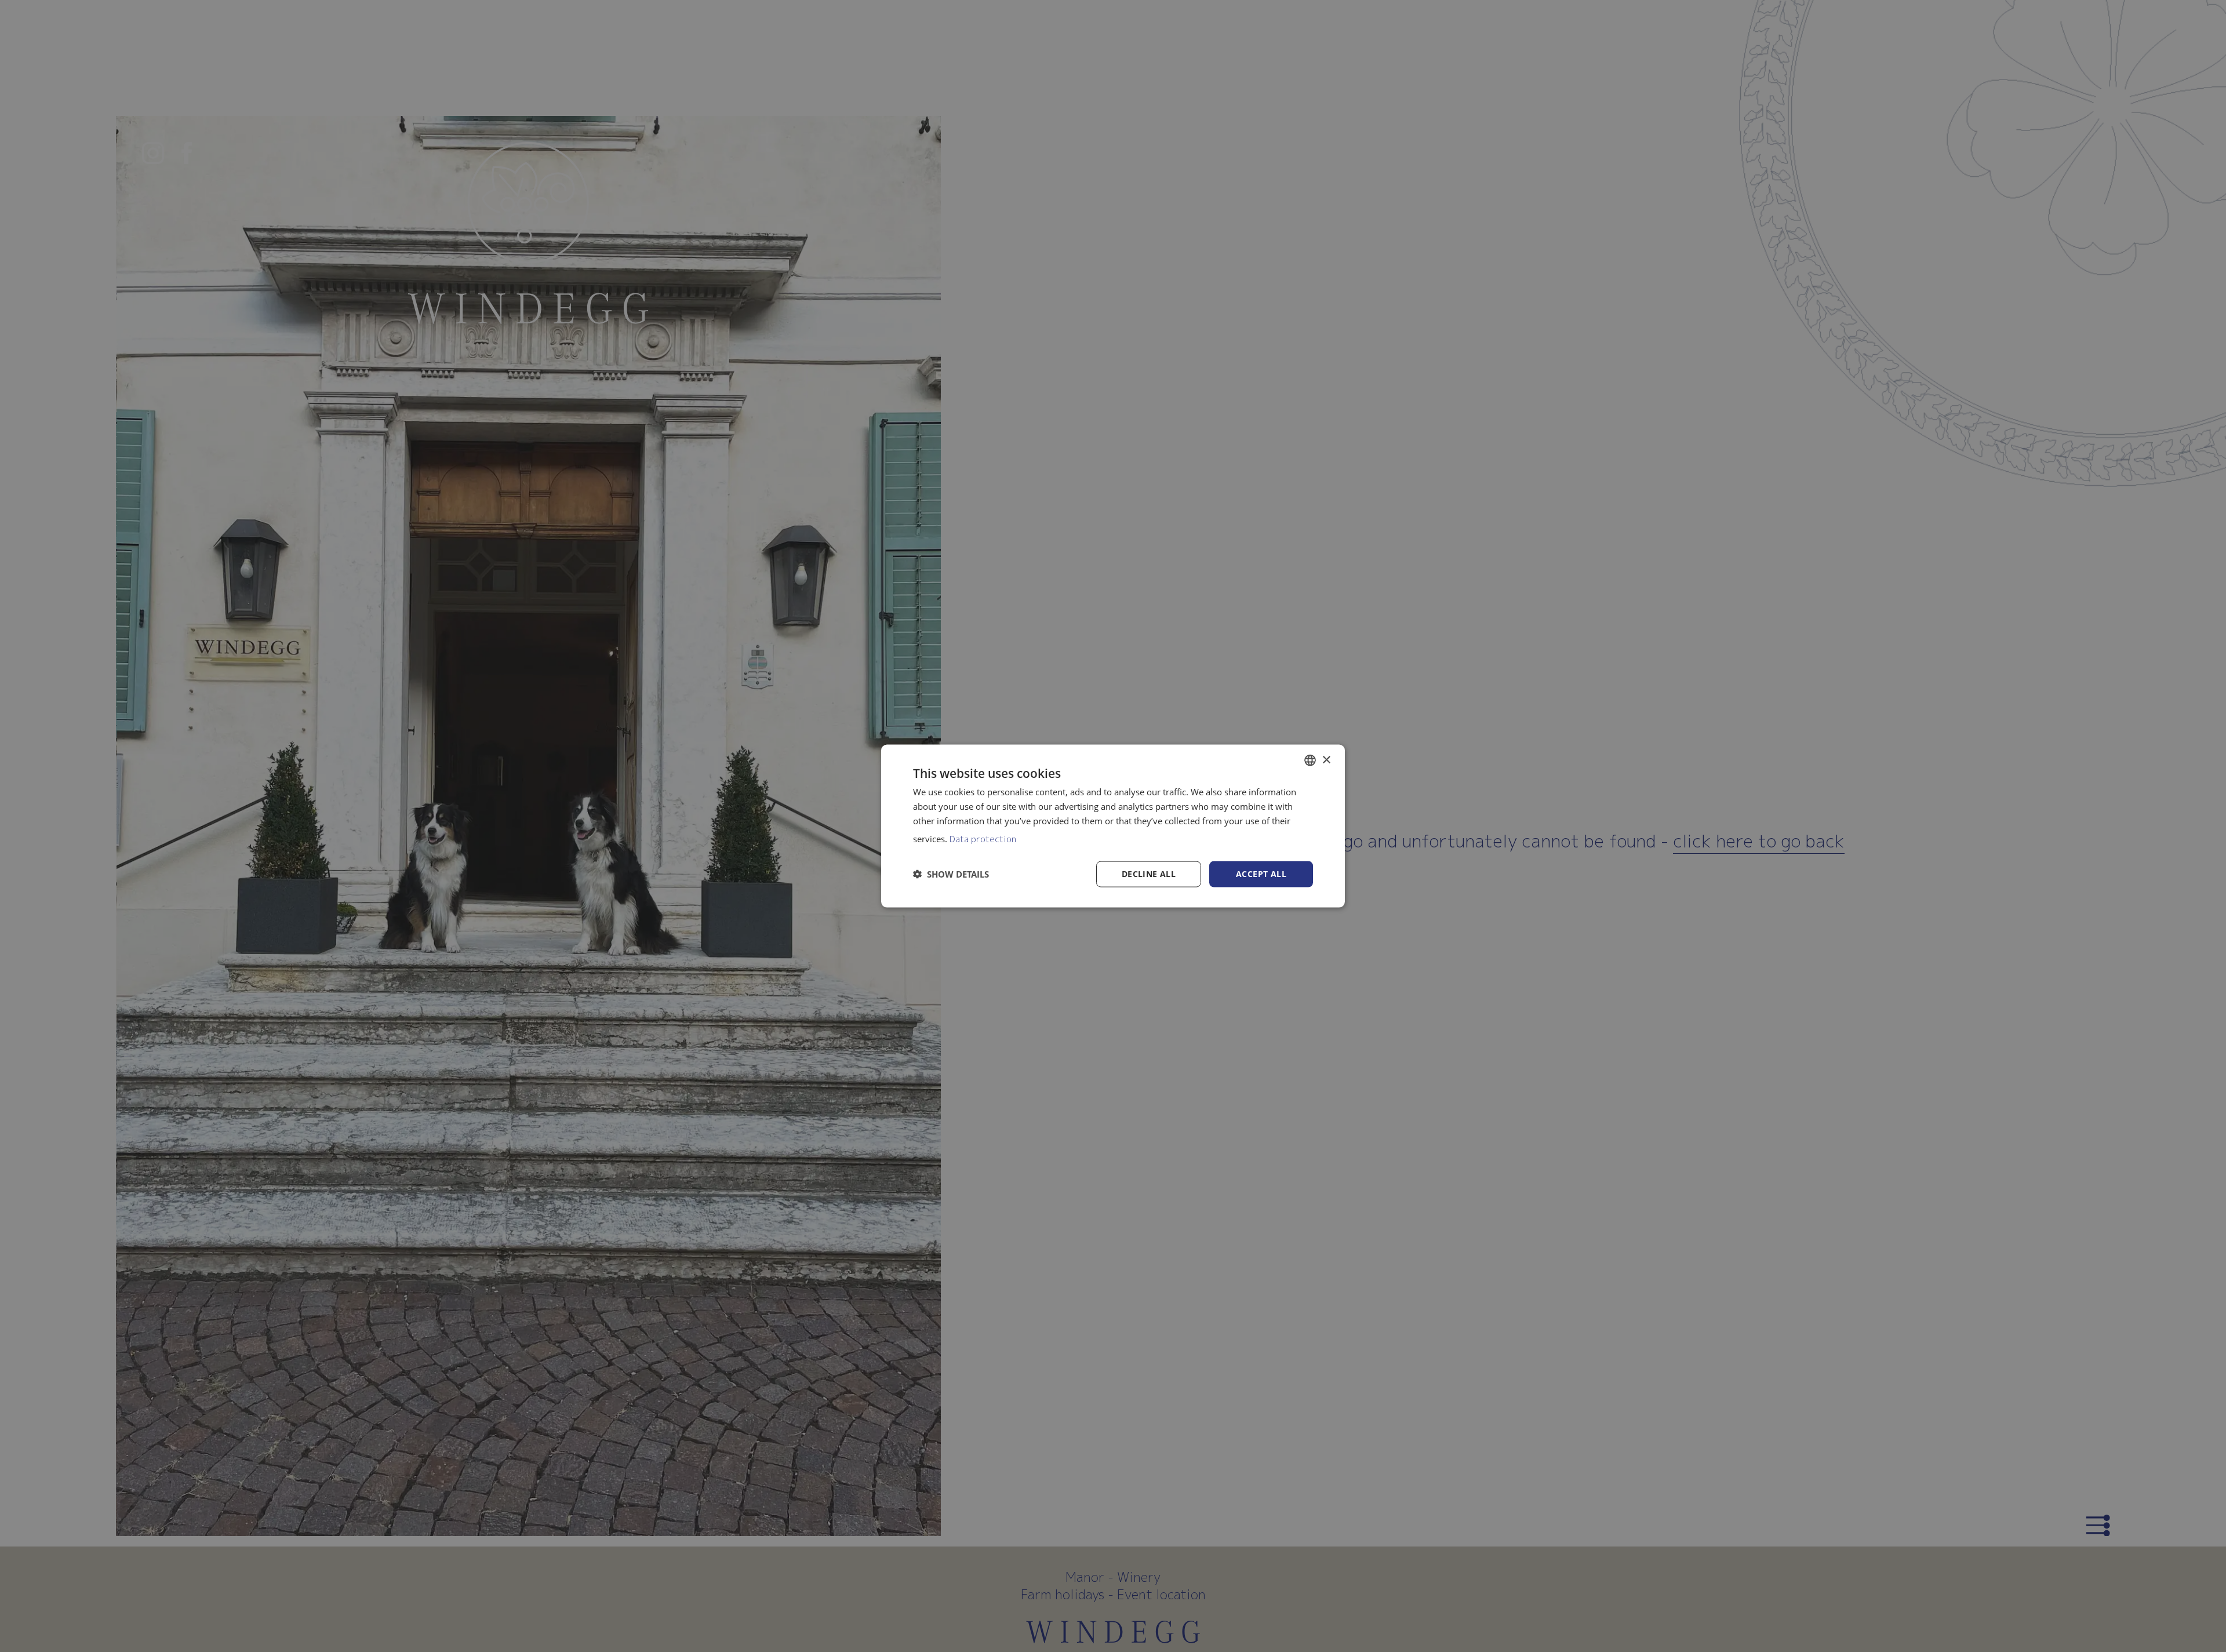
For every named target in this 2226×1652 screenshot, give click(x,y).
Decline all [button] (1149, 874)
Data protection (983, 838)
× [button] (1326, 760)
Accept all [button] (1261, 874)
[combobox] (1310, 760)
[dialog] (1113, 826)
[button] (951, 874)
